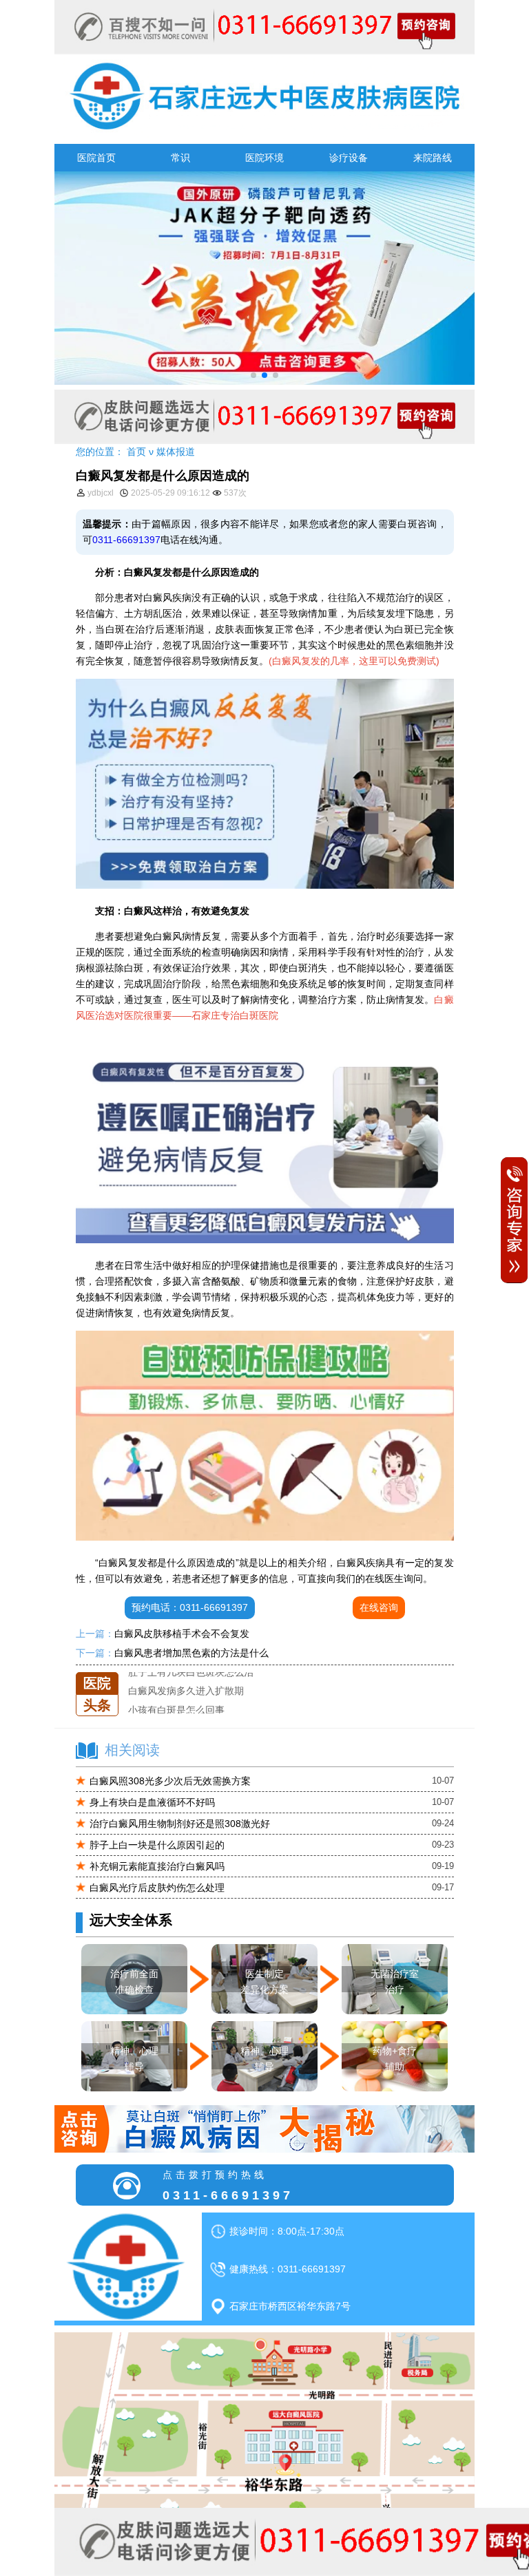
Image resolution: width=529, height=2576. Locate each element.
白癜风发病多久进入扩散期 (186, 1672)
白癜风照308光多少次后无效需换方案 (170, 1781)
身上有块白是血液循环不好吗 (152, 1802)
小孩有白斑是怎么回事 (176, 1691)
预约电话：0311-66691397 (190, 1607)
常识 (180, 158)
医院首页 (96, 158)
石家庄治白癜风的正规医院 (186, 1709)
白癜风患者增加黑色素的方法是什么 (191, 1653)
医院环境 (264, 158)
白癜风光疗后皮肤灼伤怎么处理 (157, 1888)
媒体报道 (176, 452)
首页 (136, 452)
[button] (253, 375)
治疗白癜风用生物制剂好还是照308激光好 (180, 1824)
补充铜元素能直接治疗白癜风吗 (157, 1866)
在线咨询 (379, 1607)
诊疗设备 (349, 158)
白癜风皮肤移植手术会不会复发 (182, 1634)
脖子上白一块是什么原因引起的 (157, 1845)
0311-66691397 (126, 540)
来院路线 (433, 158)
